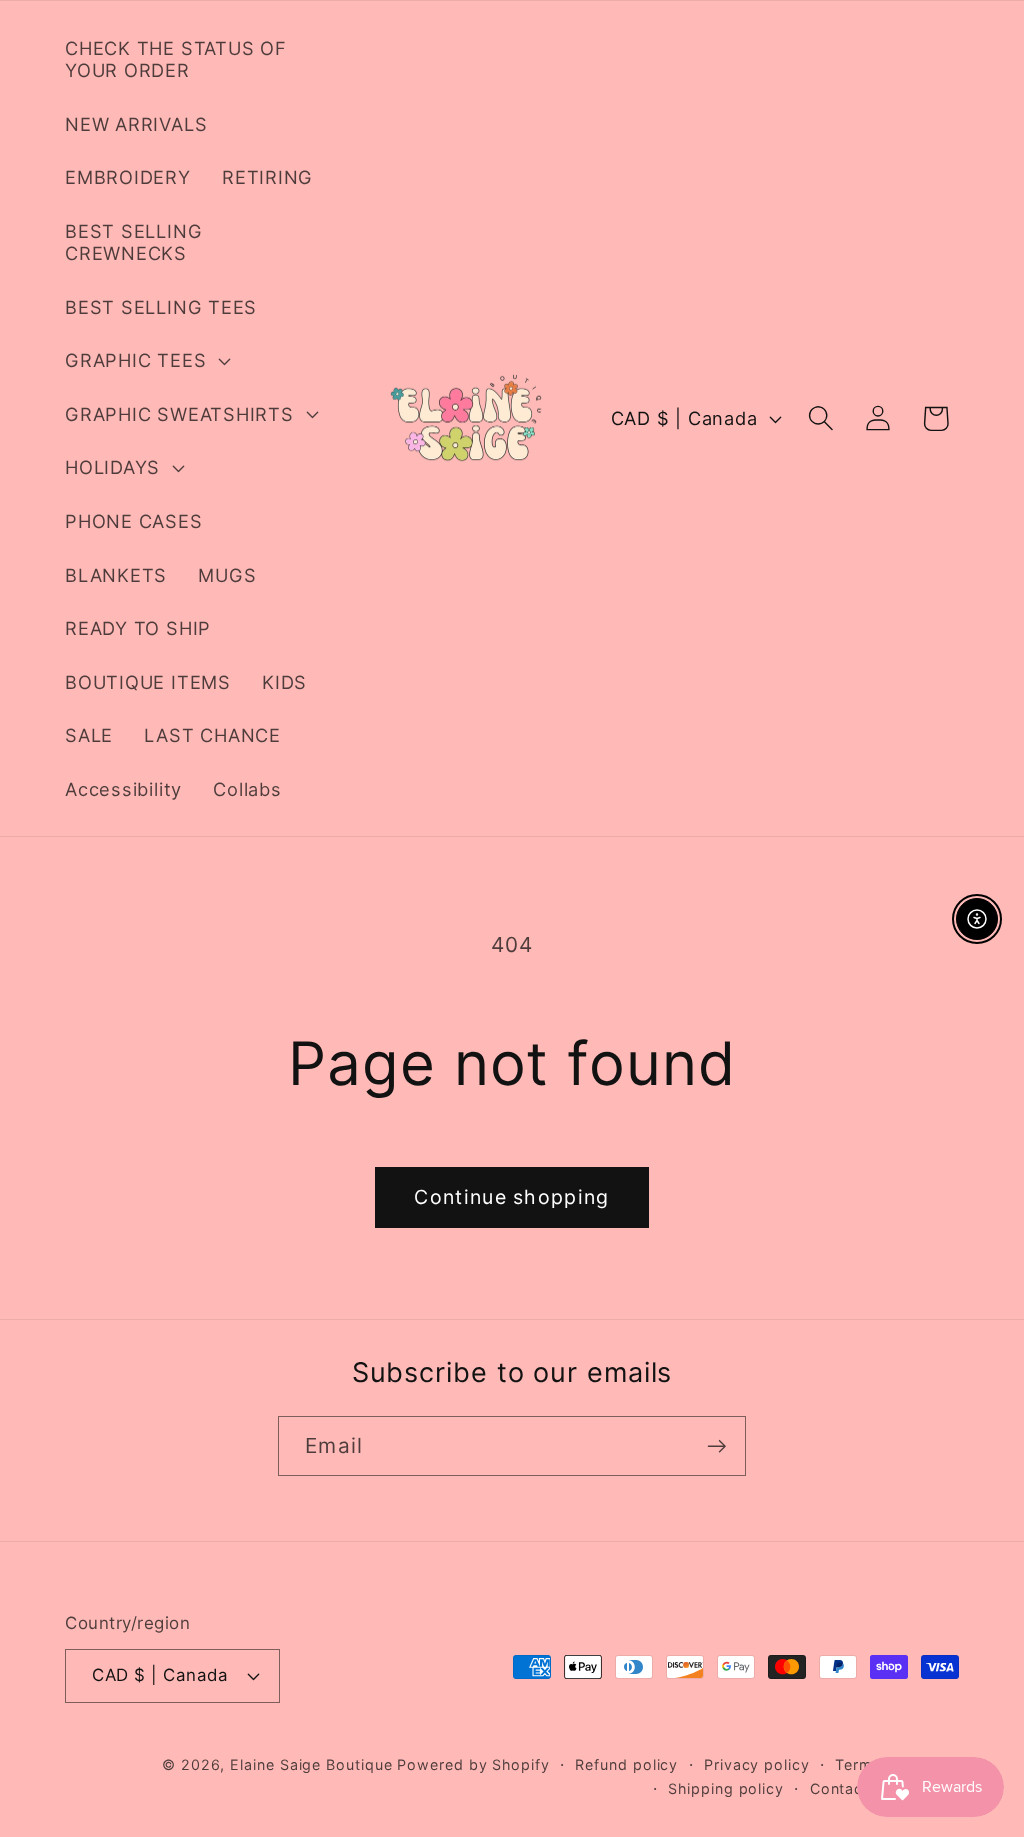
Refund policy (626, 1764)
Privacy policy (757, 1764)
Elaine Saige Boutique (313, 1764)
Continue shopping (511, 1197)
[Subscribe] (716, 1446)
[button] (145, 361)
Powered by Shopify (473, 1764)
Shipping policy (726, 1788)
